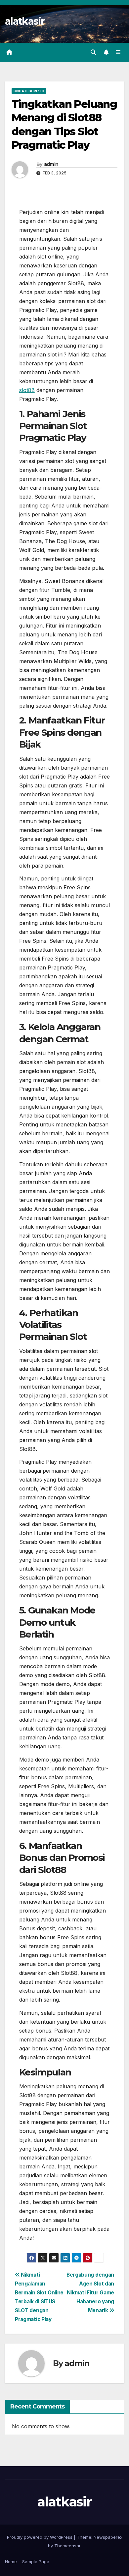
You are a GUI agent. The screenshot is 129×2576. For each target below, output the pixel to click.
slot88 (27, 390)
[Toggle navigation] (118, 52)
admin (51, 164)
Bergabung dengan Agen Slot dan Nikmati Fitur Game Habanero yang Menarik (90, 2293)
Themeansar (67, 2546)
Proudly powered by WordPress (40, 2537)
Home (11, 2561)
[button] (93, 52)
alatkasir (25, 21)
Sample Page (36, 2561)
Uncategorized (29, 91)
